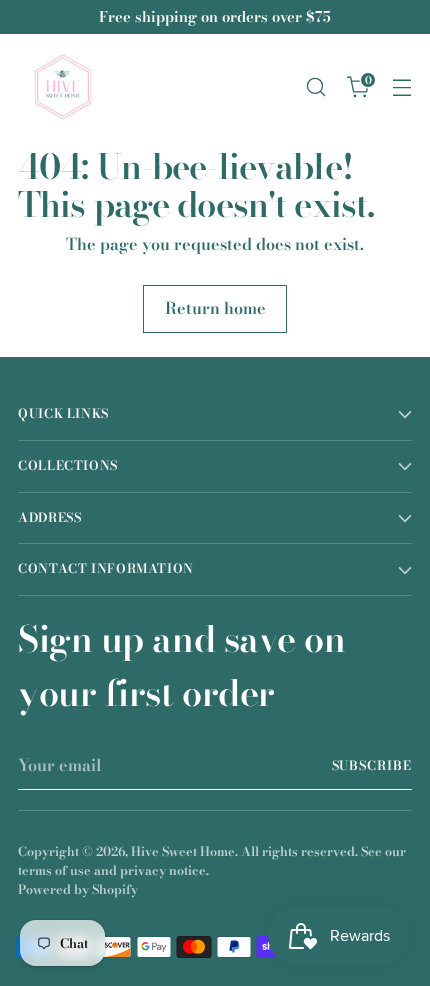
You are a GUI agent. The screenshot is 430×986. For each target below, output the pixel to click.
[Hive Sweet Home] (63, 87)
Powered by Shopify (78, 889)
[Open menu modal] (401, 87)
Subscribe (372, 765)
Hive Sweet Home (183, 851)
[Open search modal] (315, 87)
